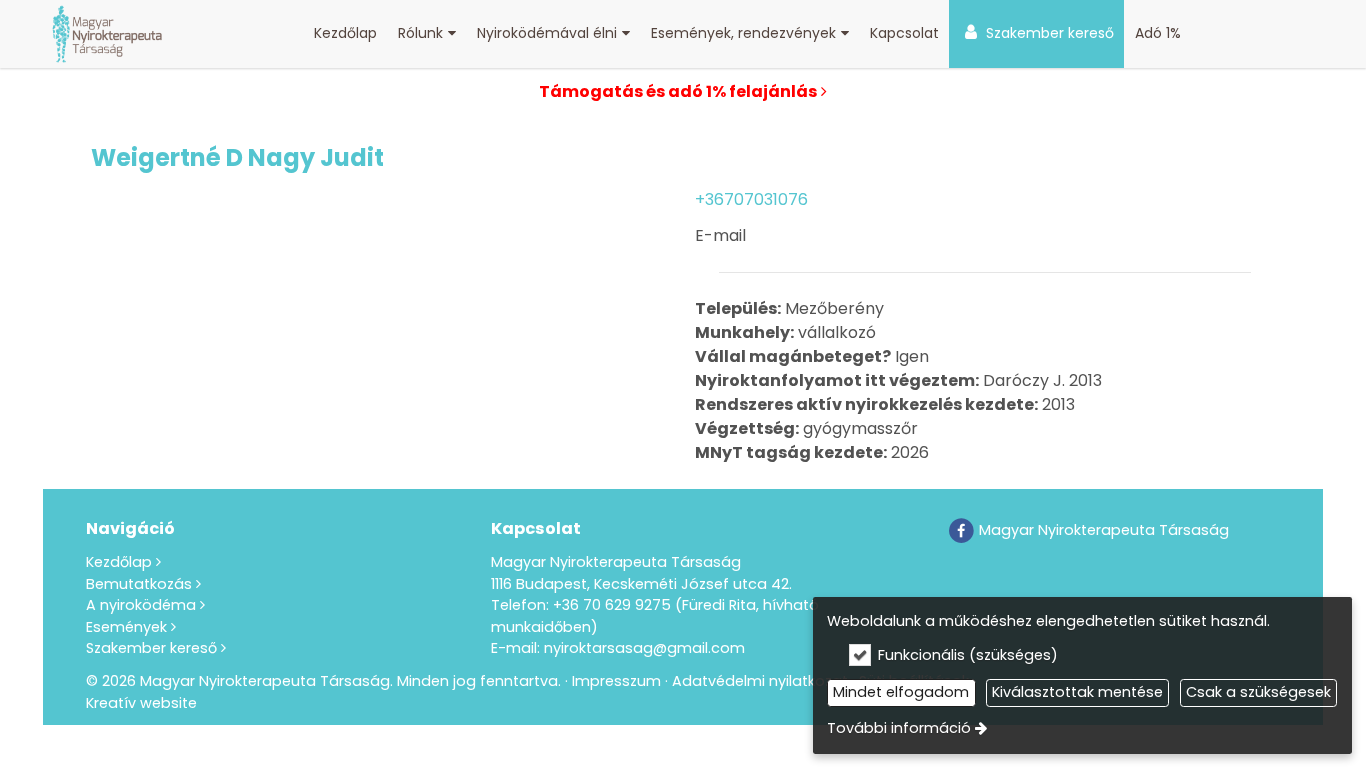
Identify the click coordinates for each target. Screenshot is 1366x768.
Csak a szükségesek (1258, 692)
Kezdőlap (119, 562)
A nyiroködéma (141, 605)
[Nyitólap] (107, 34)
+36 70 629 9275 (612, 605)
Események (126, 627)
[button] (427, 34)
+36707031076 (751, 199)
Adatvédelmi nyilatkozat (760, 681)
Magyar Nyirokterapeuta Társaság (1102, 530)
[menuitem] (107, 34)
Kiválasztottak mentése (1077, 692)
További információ (899, 728)
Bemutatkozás (139, 584)
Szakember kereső (151, 648)
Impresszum (616, 681)
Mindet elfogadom (901, 692)
